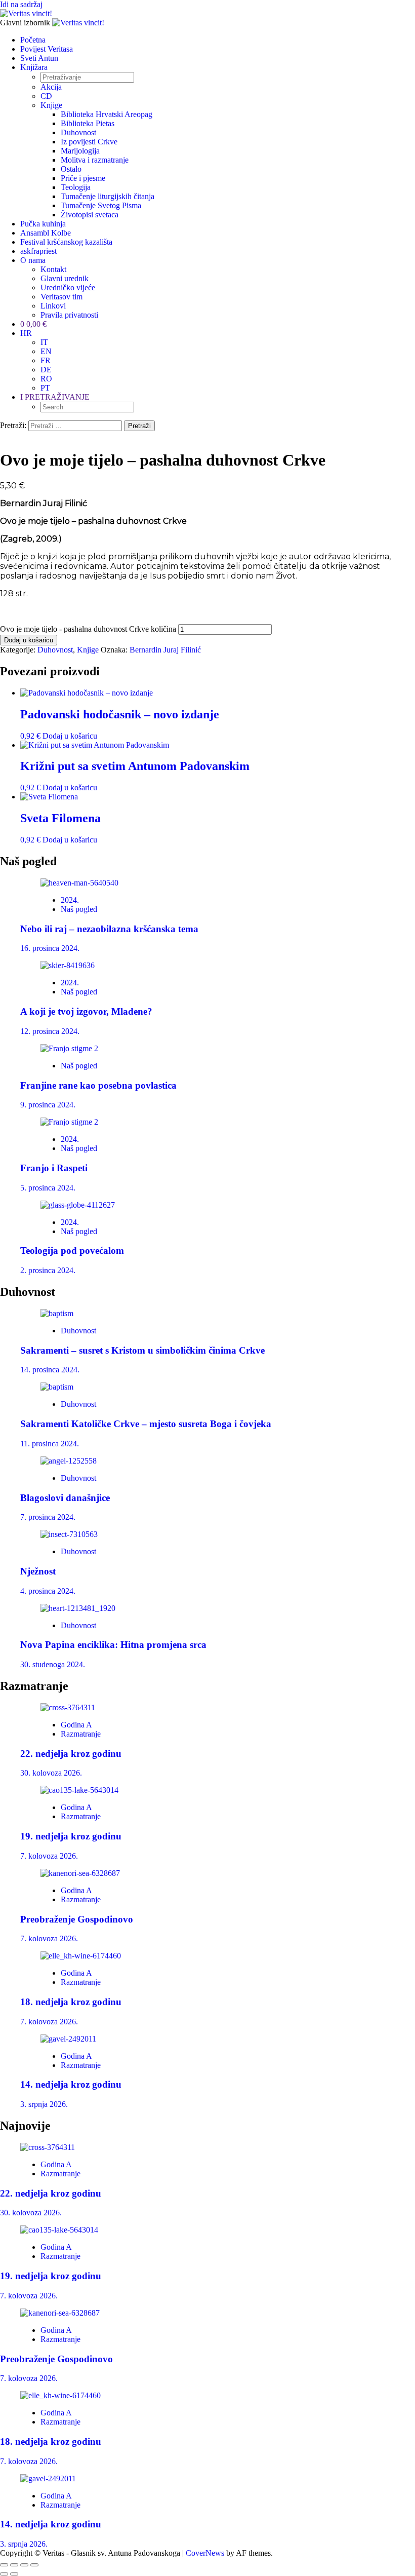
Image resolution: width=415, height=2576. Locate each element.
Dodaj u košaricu (29, 640)
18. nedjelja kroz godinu (71, 2002)
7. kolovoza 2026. (49, 1856)
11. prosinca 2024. (50, 1444)
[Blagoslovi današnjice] (69, 1461)
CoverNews (205, 2553)
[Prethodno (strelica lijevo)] (4, 2574)
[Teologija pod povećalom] (78, 1205)
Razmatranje (81, 1734)
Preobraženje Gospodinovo (77, 1919)
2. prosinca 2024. (48, 1270)
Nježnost (38, 1571)
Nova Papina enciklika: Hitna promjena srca (113, 1645)
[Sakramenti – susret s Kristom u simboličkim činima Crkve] (57, 1313)
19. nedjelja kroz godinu (71, 1836)
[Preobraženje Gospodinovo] (80, 1873)
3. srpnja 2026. (44, 2104)
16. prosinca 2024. (50, 948)
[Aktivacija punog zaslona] (14, 2565)
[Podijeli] (24, 2565)
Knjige (88, 650)
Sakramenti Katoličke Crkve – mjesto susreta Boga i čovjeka (146, 1424)
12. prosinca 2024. (50, 1031)
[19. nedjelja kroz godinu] (79, 1790)
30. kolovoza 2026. (51, 1773)
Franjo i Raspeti (54, 1168)
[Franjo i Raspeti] (69, 1122)
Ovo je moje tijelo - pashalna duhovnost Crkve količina (88, 629)
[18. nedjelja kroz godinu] (81, 1956)
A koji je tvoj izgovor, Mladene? (86, 1011)
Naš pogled (79, 909)
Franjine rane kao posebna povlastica (98, 1085)
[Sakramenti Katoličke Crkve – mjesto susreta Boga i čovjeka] (57, 1387)
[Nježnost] (69, 1534)
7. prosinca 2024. (48, 1517)
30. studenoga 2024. (53, 1664)
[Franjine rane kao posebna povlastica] (69, 1048)
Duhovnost (55, 650)
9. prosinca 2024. (48, 1105)
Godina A (76, 1725)
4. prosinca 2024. (48, 1591)
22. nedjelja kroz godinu (71, 1754)
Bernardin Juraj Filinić (165, 650)
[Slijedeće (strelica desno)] (14, 2574)
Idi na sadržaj (21, 4)
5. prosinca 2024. (48, 1188)
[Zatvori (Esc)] (34, 2565)
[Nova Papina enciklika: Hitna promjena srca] (78, 1608)
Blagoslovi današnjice (65, 1498)
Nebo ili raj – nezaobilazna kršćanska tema (109, 929)
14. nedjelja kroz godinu (71, 2084)
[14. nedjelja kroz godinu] (68, 2039)
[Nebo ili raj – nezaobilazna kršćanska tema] (79, 883)
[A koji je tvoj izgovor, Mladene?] (68, 965)
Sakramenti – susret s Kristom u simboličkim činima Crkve (142, 1350)
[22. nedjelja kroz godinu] (68, 1707)
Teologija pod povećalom (72, 1251)
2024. (70, 900)
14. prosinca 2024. (50, 1370)
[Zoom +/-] (4, 2565)
